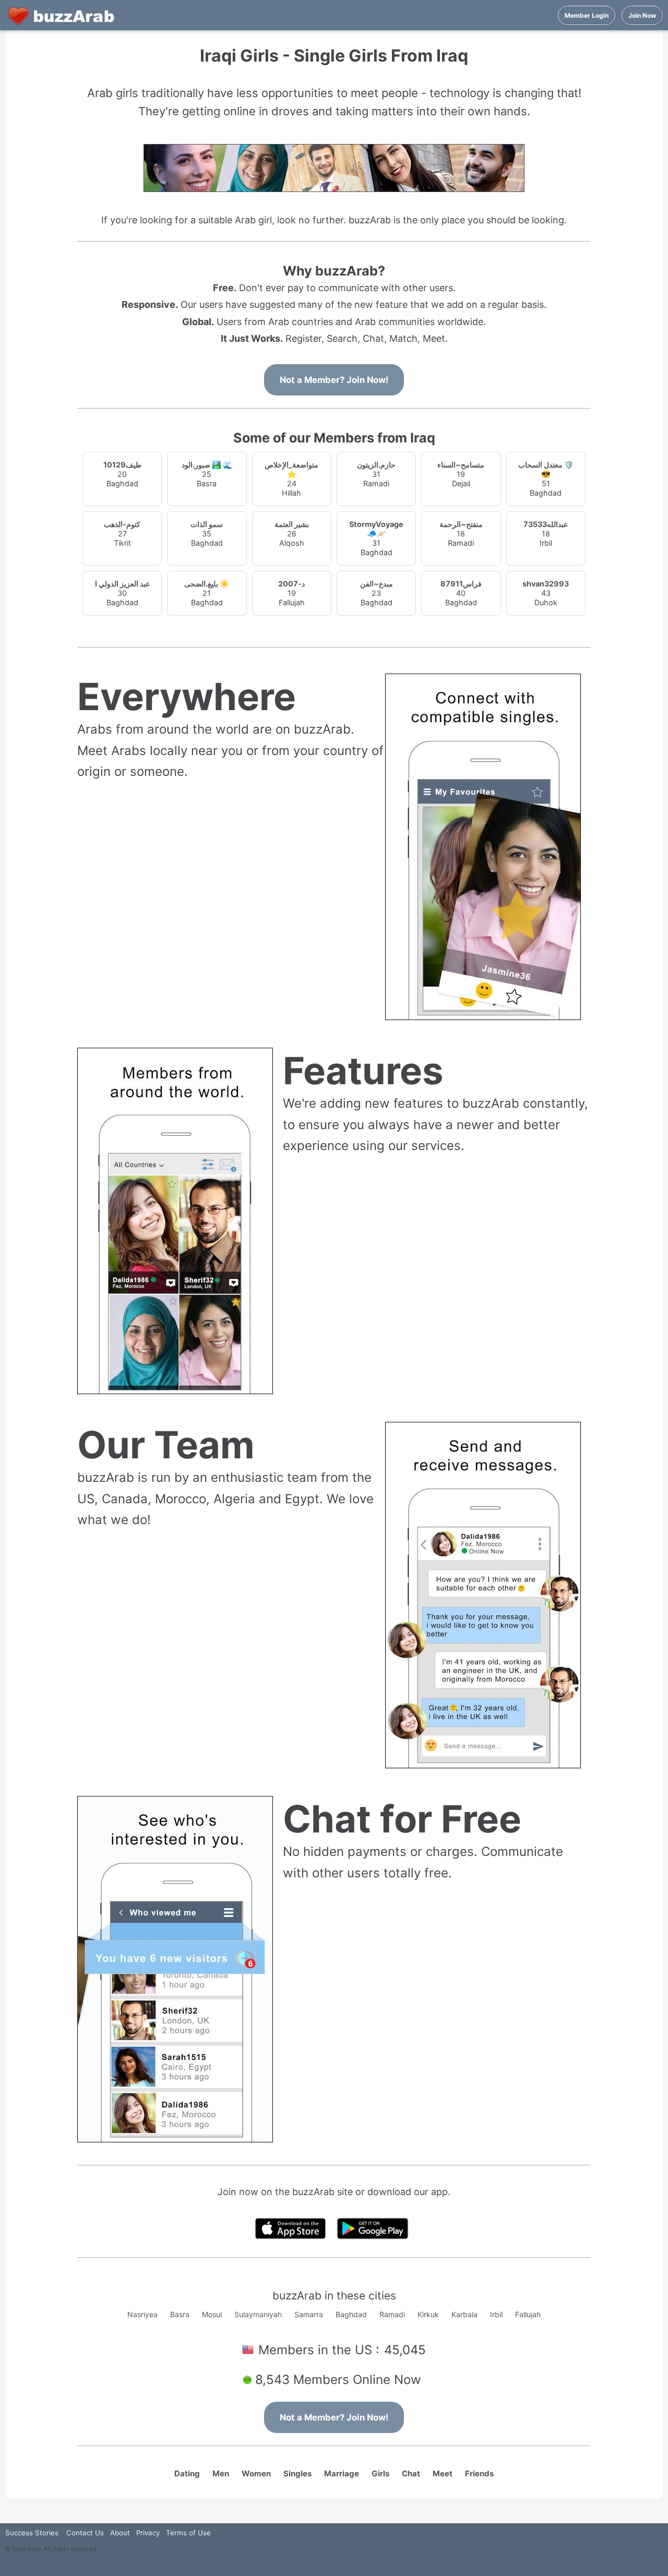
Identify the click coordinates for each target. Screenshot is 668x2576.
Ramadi (392, 2314)
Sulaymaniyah (258, 2314)
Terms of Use (188, 2533)
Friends (479, 2473)
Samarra (309, 2314)
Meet (443, 2473)
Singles (297, 2473)
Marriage (342, 2473)
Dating (187, 2473)
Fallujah (528, 2314)
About (120, 2533)
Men (221, 2473)
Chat (411, 2473)
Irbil (496, 2314)
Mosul (212, 2314)
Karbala (464, 2314)
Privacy (148, 2533)
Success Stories (32, 2533)
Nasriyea (142, 2314)
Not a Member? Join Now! (334, 380)
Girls (380, 2473)
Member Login (587, 15)
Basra (180, 2314)
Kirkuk (428, 2314)
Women (256, 2473)
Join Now (642, 15)
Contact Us (85, 2533)
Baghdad (351, 2314)
